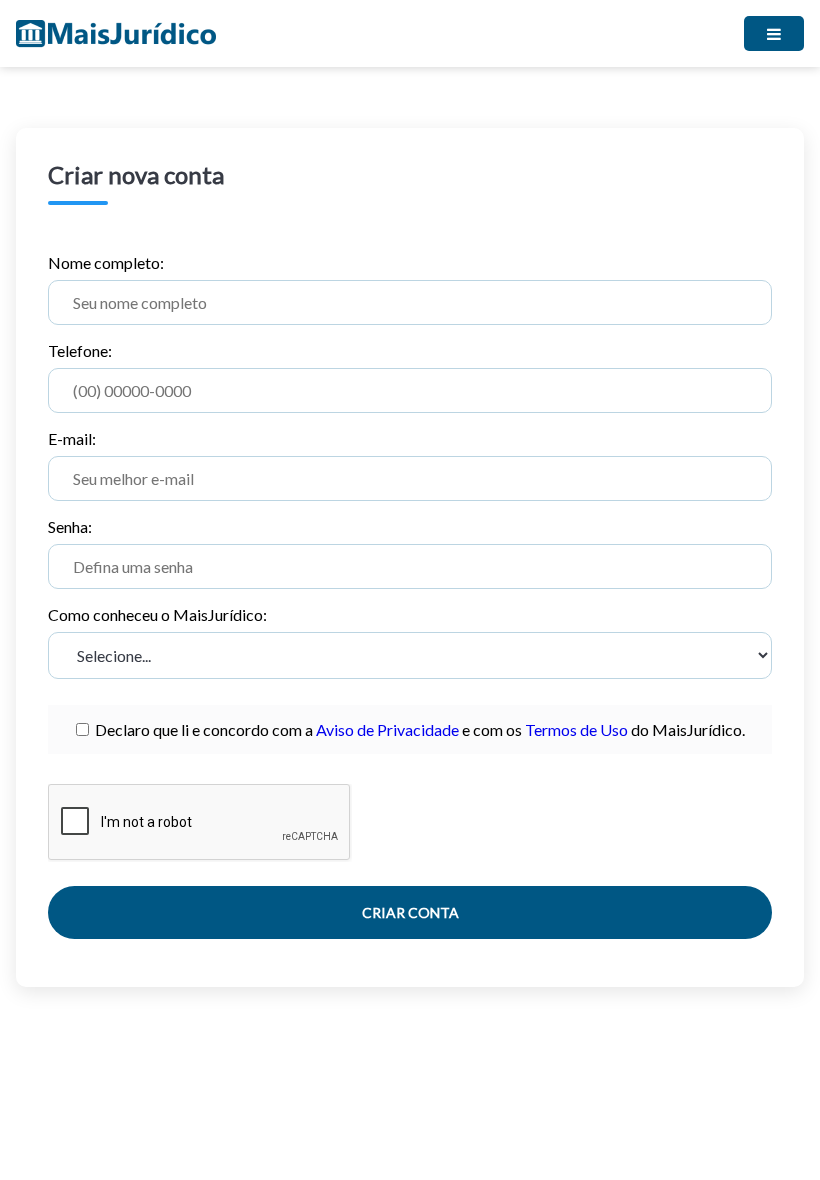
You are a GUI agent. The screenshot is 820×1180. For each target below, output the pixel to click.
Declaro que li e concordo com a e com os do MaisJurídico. (417, 729)
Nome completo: (106, 262)
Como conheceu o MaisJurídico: (157, 614)
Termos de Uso (576, 729)
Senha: (70, 526)
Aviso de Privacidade (387, 729)
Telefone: (80, 350)
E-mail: (72, 438)
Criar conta (410, 912)
